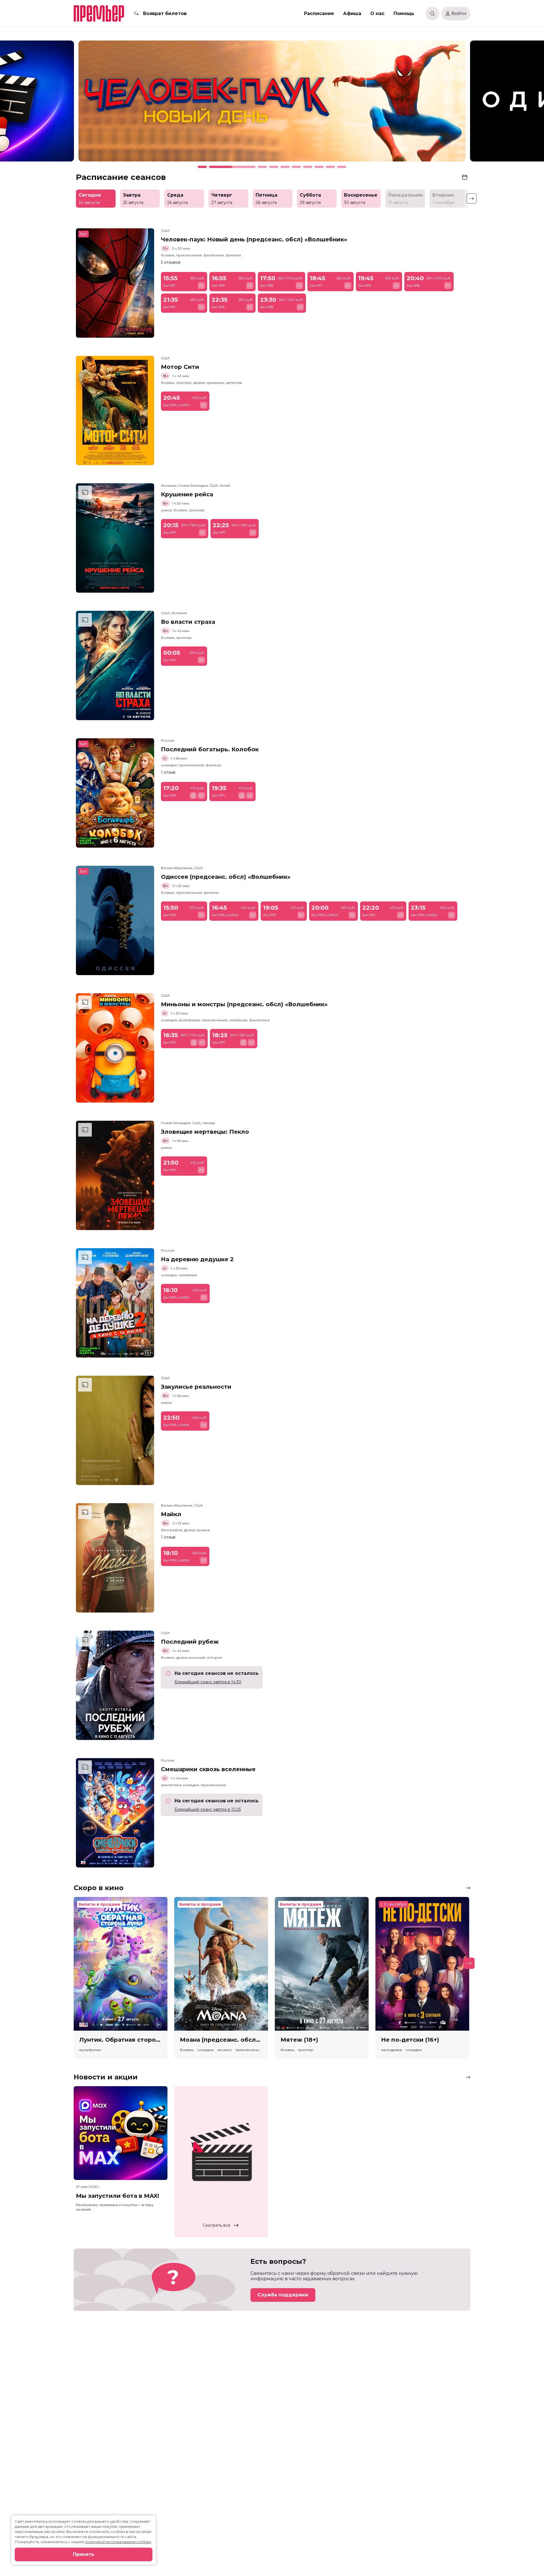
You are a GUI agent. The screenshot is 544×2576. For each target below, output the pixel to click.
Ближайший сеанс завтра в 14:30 (208, 1682)
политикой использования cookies (118, 2542)
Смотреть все (217, 2225)
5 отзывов (171, 262)
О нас (377, 13)
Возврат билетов (165, 13)
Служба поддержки (283, 2295)
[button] (75, 104)
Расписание (319, 13)
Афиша (352, 13)
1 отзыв (168, 772)
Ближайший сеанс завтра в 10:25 (208, 1809)
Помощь (404, 13)
